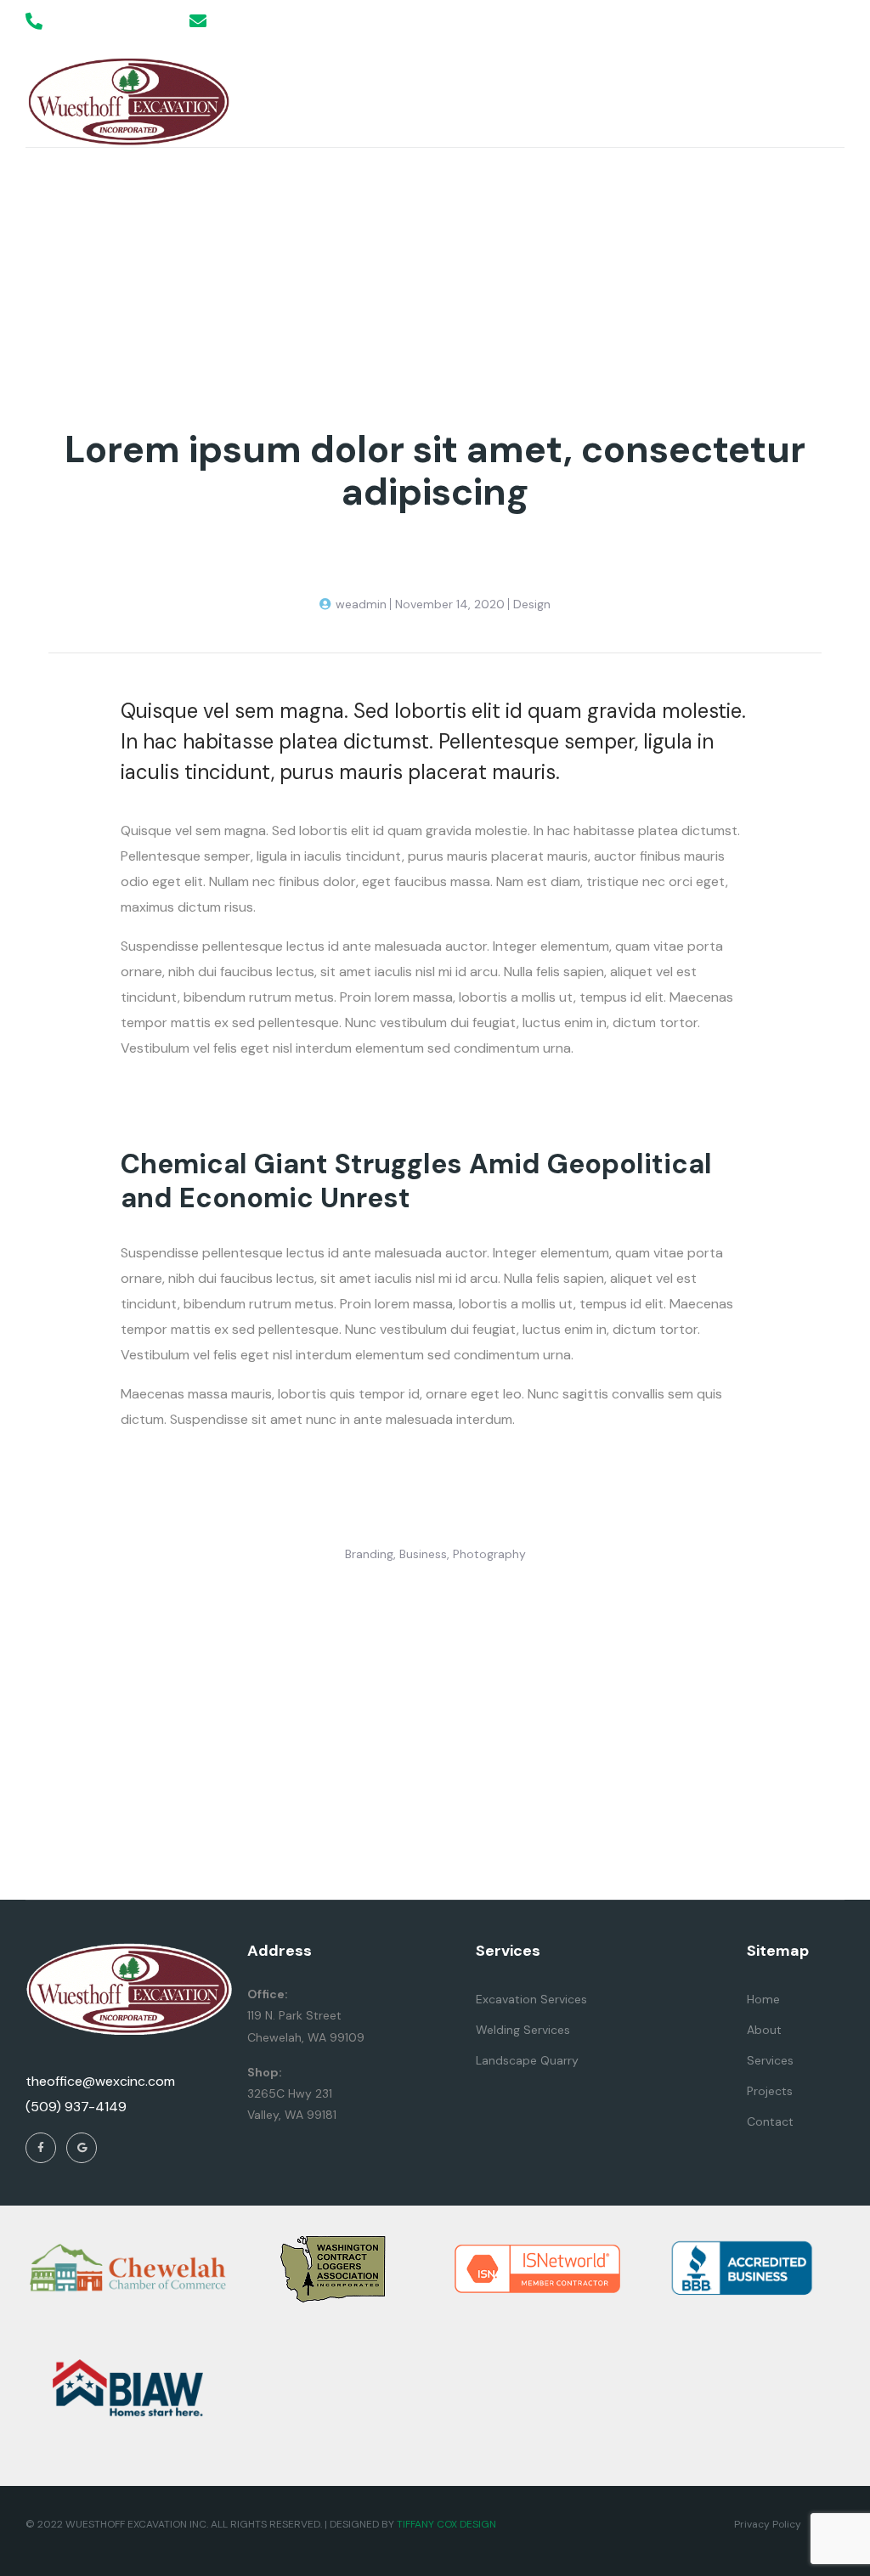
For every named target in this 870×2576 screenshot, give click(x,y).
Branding (369, 1554)
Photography (489, 1554)
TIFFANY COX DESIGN (446, 2524)
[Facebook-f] (803, 21)
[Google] (836, 21)
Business (423, 1554)
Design (532, 604)
